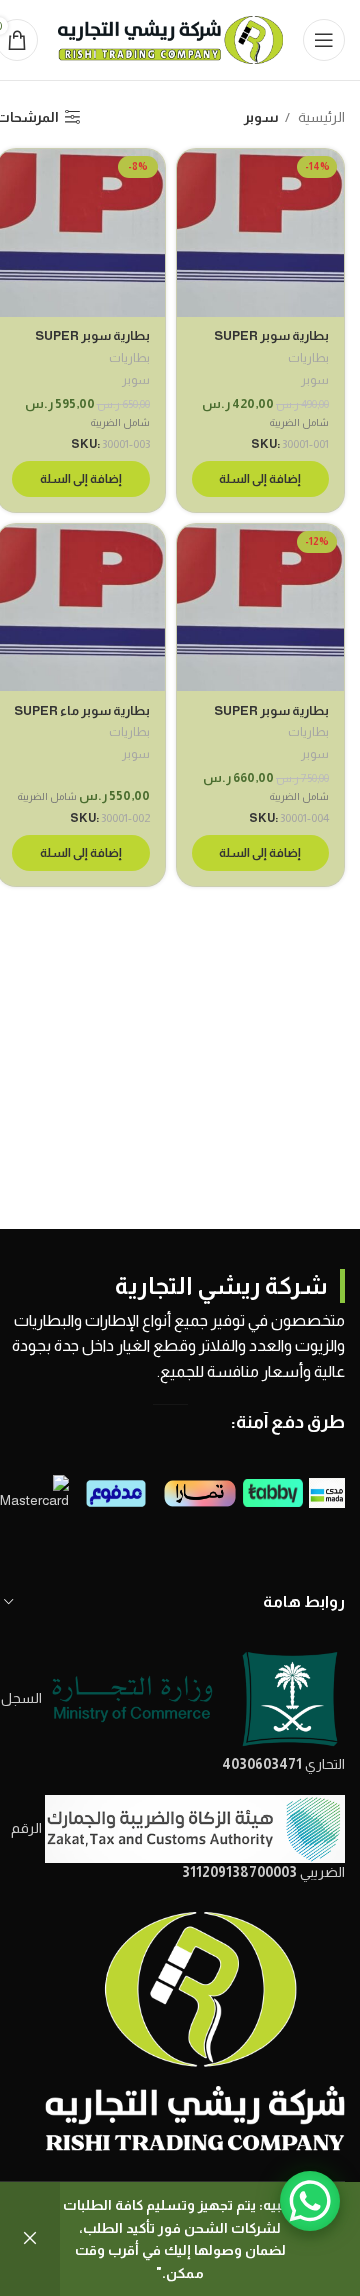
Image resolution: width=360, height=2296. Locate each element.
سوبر (315, 380)
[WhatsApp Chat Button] (310, 2201)
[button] (261, 479)
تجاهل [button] (30, 2239)
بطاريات (308, 358)
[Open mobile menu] (324, 40)
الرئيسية (320, 117)
